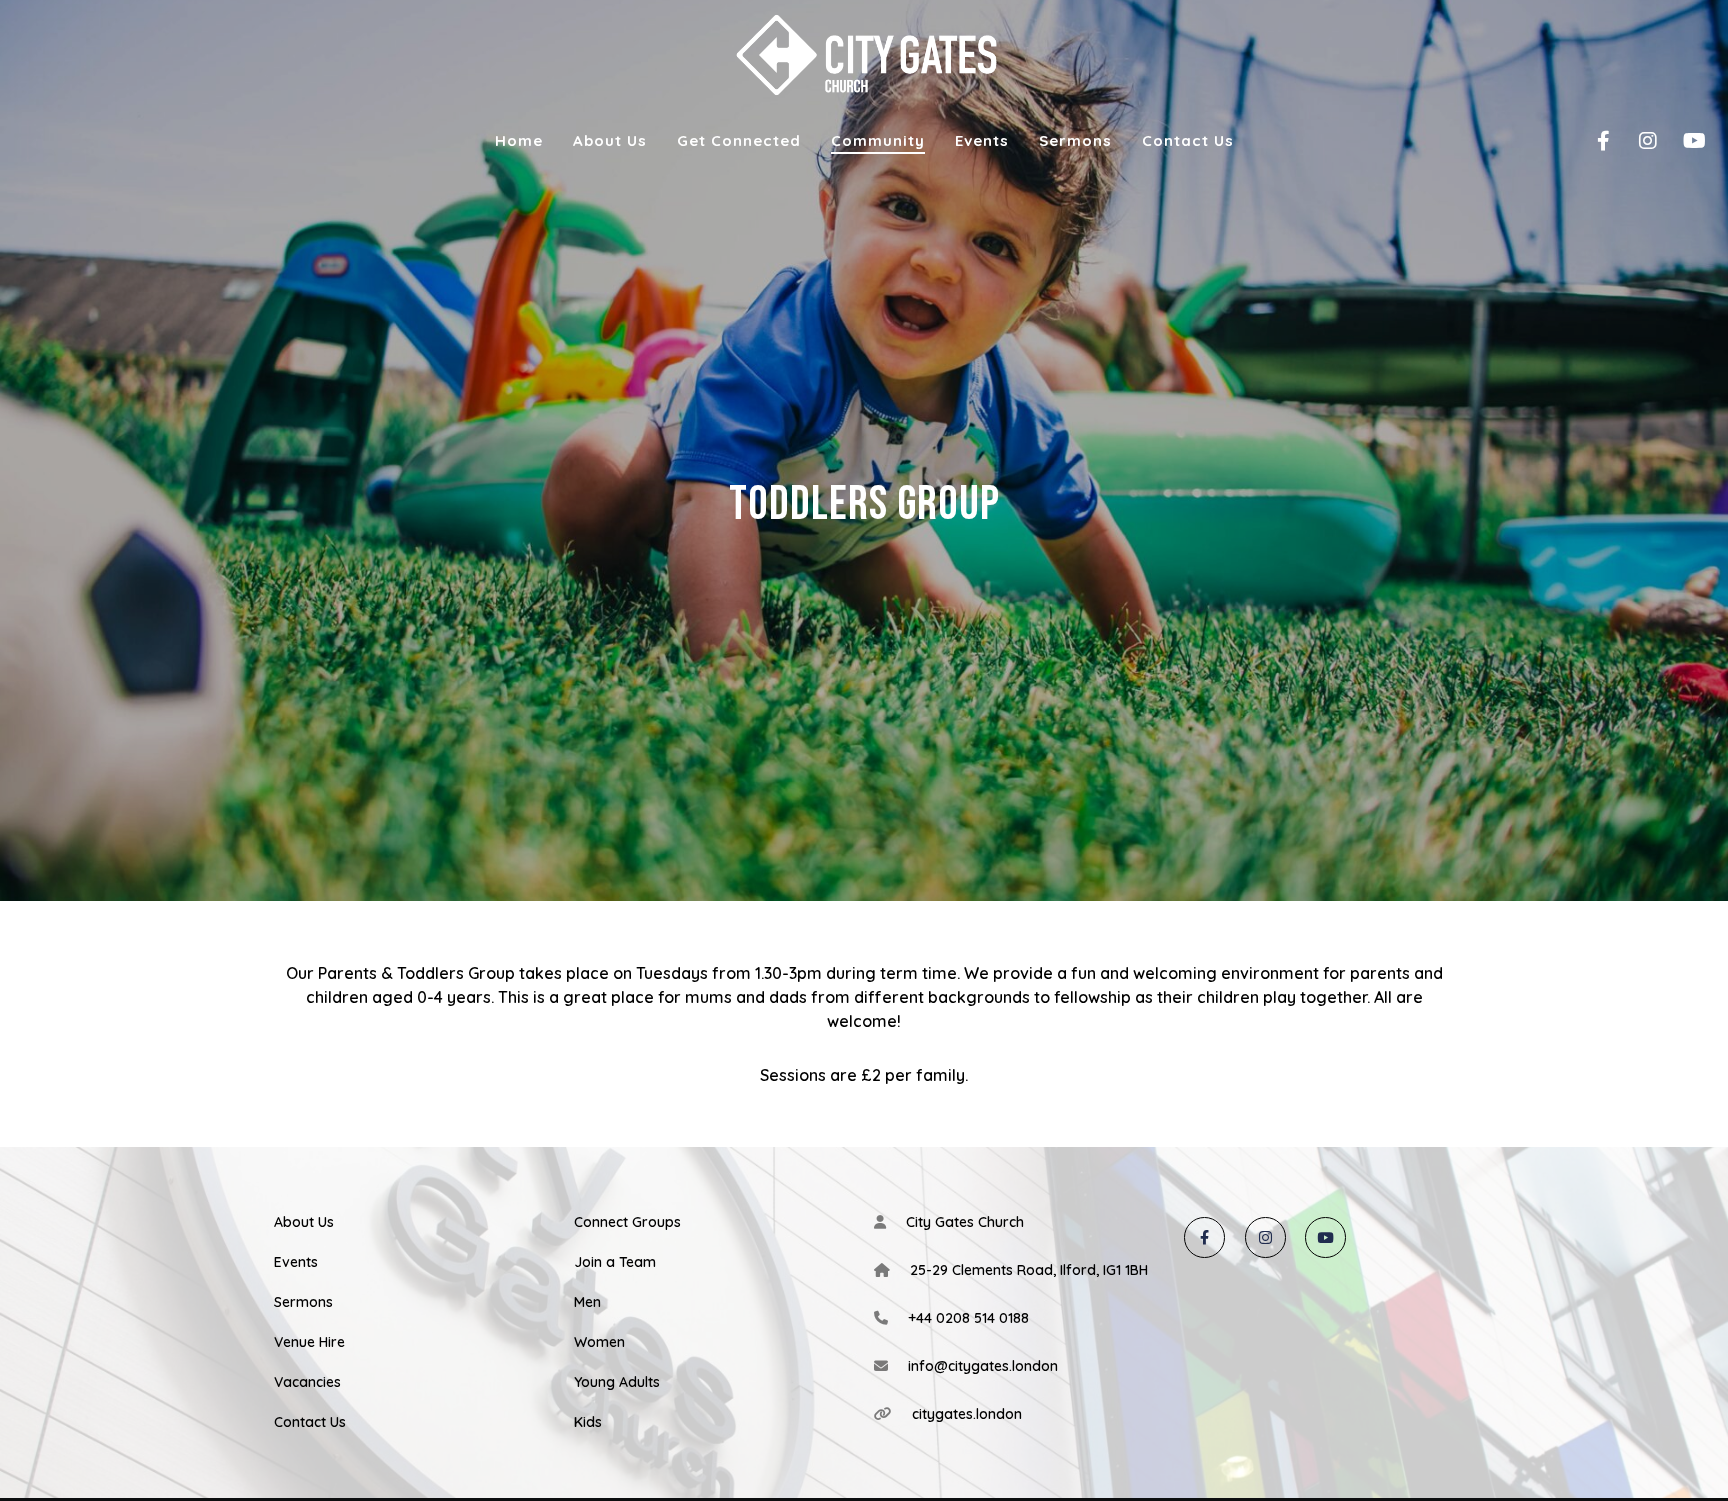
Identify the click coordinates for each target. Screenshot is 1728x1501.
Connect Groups (627, 1222)
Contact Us (310, 1422)
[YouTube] (1680, 141)
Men (587, 1302)
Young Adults (617, 1382)
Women (599, 1342)
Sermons (303, 1302)
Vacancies (307, 1382)
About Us (304, 1222)
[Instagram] (1635, 141)
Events (296, 1262)
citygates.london (967, 1414)
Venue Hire (309, 1342)
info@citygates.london (983, 1366)
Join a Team (615, 1262)
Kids (588, 1422)
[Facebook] (1590, 141)
